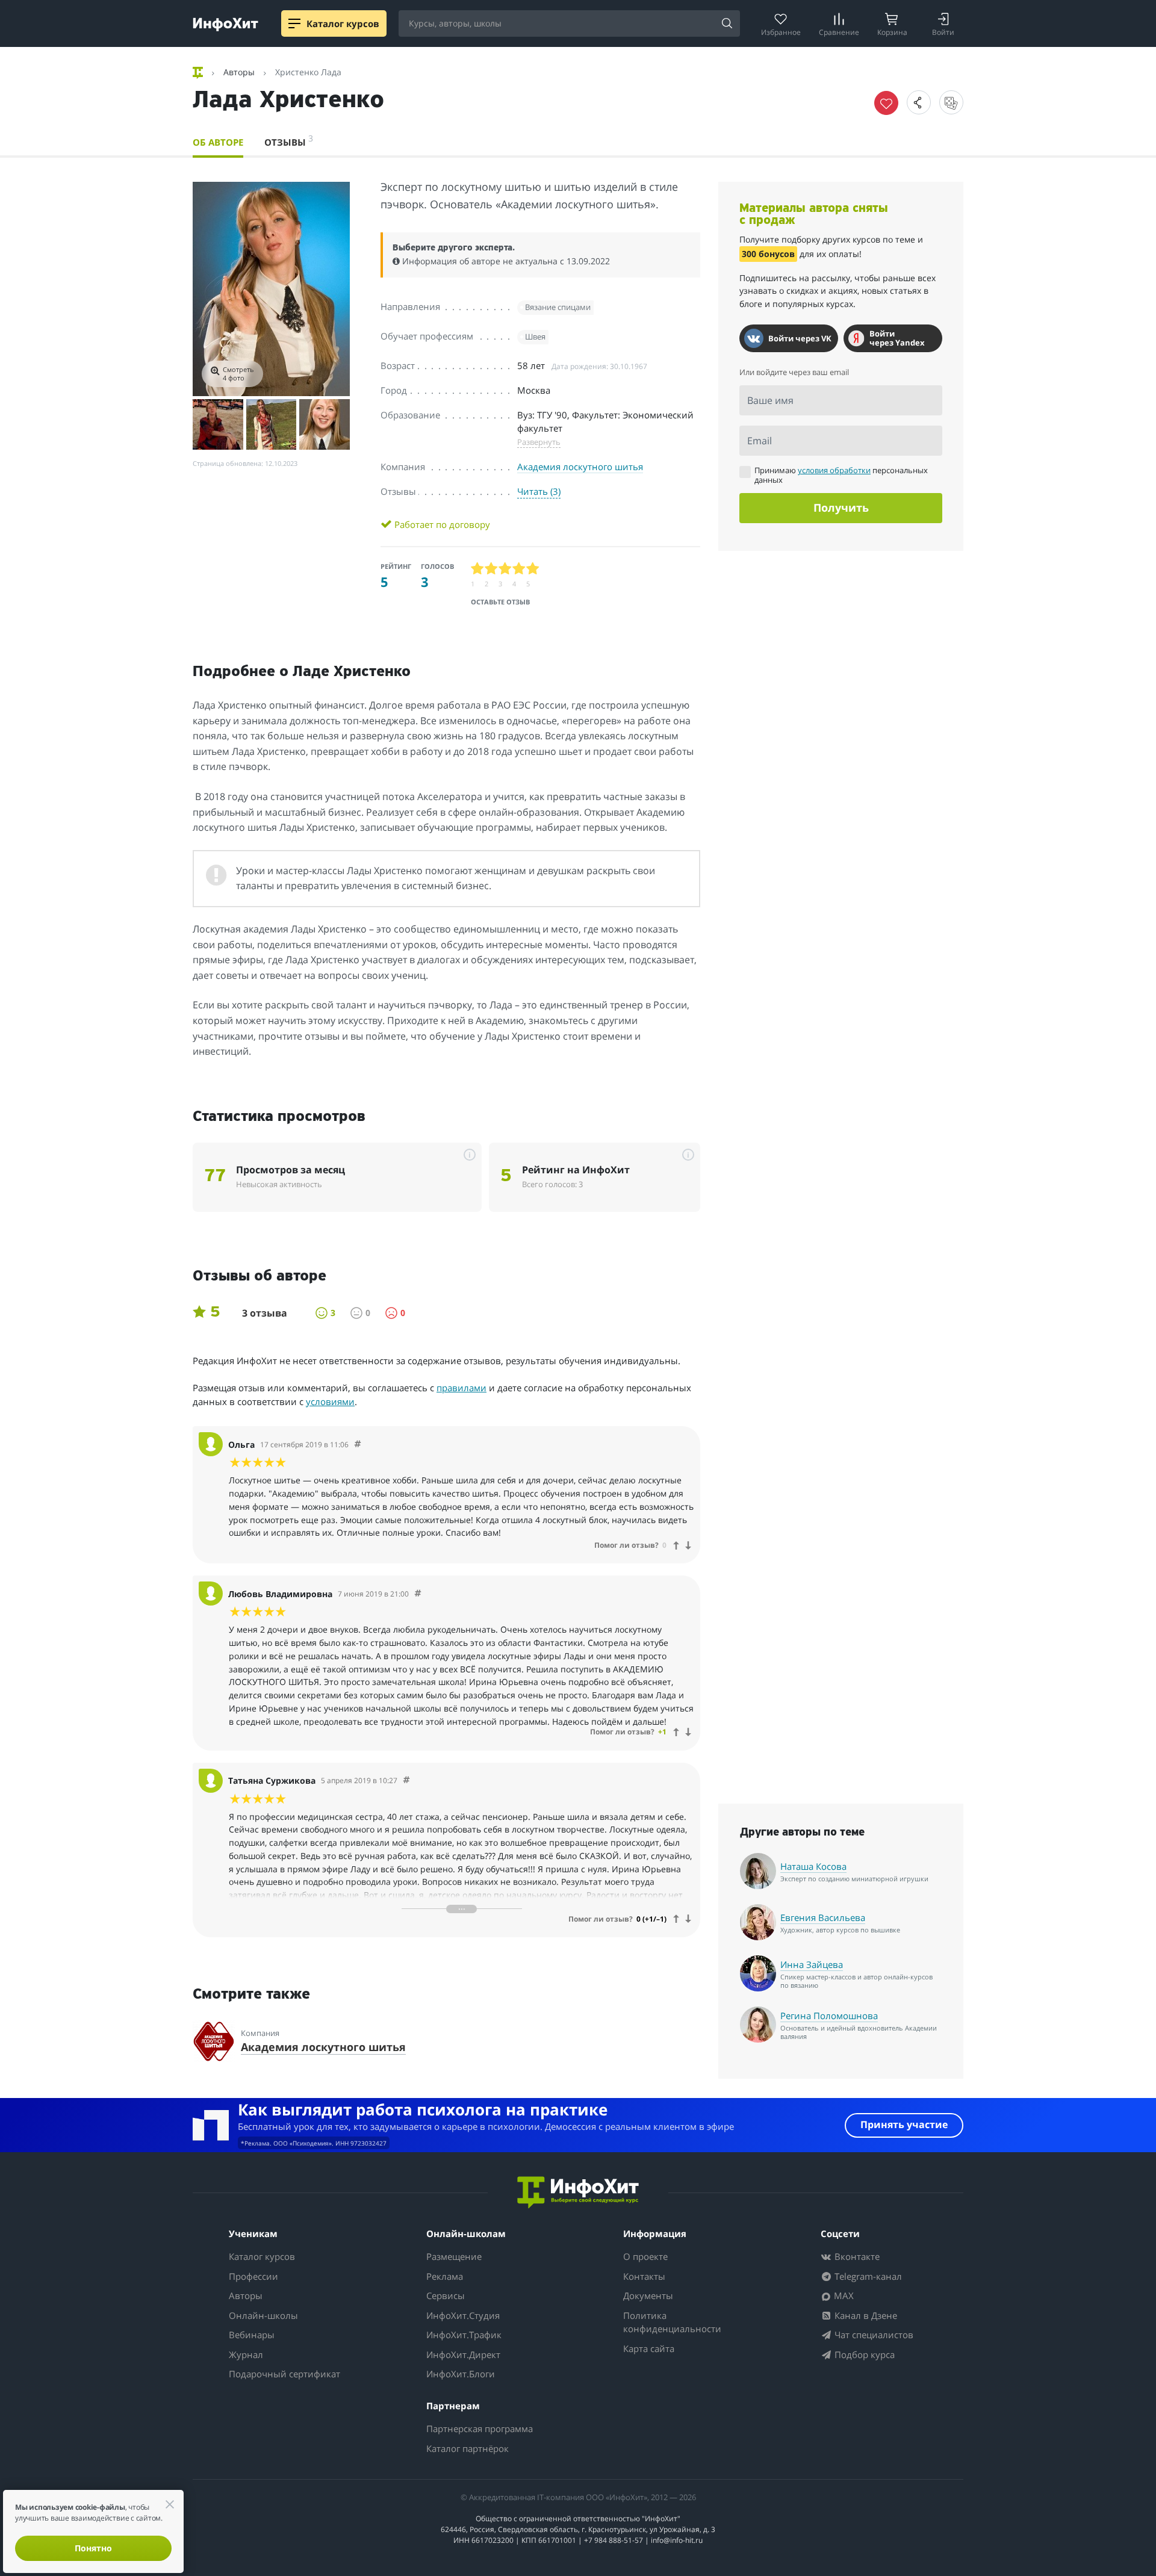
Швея (535, 337)
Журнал (246, 2354)
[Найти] (727, 24)
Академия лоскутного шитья (580, 467)
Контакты (644, 2276)
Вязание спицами (558, 307)
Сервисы (446, 2295)
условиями (330, 1401)
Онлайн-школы (263, 2315)
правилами (461, 1388)
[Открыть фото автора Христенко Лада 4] (325, 424)
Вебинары (252, 2335)
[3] (505, 569)
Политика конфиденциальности (672, 2322)
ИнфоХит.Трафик (464, 2335)
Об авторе (218, 142)
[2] (492, 569)
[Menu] (294, 23)
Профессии (253, 2276)
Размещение (454, 2256)
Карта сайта (649, 2348)
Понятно (93, 2548)
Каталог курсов (262, 2256)
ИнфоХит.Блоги (461, 2374)
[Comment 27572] (406, 1780)
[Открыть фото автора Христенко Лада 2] (218, 424)
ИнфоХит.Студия (463, 2315)
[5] (533, 569)
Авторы (246, 2295)
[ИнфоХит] (225, 24)
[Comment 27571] (418, 1594)
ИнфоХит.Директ (463, 2354)
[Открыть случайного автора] (951, 102)
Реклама (445, 2276)
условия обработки (834, 470)
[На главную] (199, 72)
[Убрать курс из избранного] (886, 103)
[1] (478, 569)
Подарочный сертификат (284, 2374)
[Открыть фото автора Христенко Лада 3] (272, 424)
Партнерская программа (480, 2429)
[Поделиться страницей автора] (919, 102)
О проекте (645, 2256)
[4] (519, 569)
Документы (648, 2295)
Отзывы (289, 140)
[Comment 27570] (358, 1445)
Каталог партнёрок (468, 2448)
